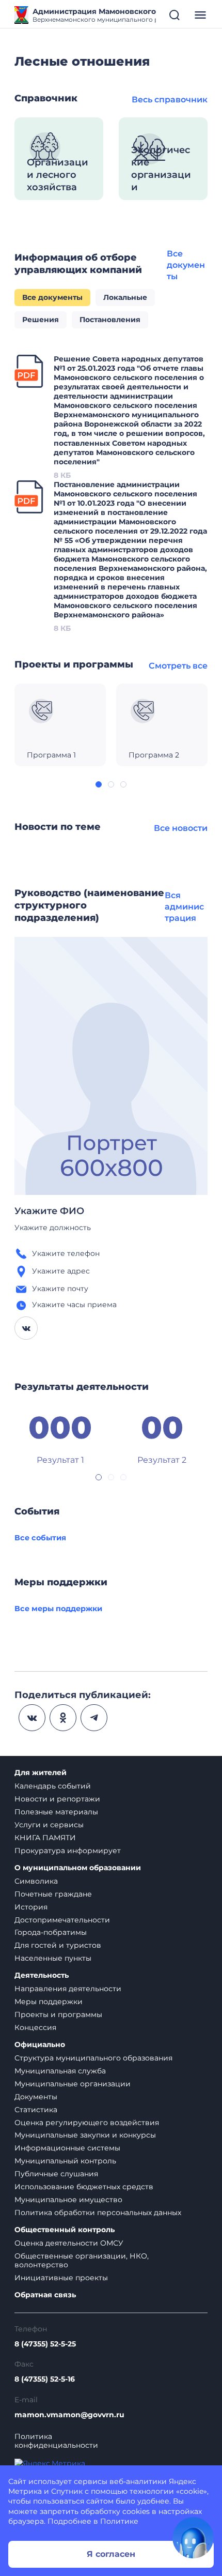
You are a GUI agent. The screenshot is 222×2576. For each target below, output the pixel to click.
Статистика (36, 2110)
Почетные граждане (53, 1894)
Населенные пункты (53, 1958)
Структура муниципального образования (93, 2058)
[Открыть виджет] (193, 2538)
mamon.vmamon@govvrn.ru (69, 2415)
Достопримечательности (62, 1920)
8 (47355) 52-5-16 (45, 2379)
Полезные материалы (56, 1812)
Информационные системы (67, 2148)
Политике (119, 2521)
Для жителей (41, 1773)
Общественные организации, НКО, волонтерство (82, 2260)
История (31, 1907)
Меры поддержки (49, 2002)
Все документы (186, 265)
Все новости (181, 828)
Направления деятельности (68, 1989)
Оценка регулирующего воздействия (87, 2123)
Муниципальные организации (73, 2084)
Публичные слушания (56, 2174)
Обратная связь (45, 2295)
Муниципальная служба (60, 2071)
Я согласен (111, 2554)
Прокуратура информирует (68, 1851)
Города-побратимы (51, 1932)
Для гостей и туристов (58, 1945)
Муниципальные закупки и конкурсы (85, 2135)
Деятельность (42, 1975)
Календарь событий (53, 1786)
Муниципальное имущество (68, 2200)
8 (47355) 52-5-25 (45, 2344)
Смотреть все (178, 666)
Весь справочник (170, 100)
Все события (40, 1538)
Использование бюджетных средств (84, 2187)
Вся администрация (184, 907)
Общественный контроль (65, 2230)
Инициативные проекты (61, 2278)
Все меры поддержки (58, 1609)
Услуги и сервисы (49, 1825)
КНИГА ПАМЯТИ (45, 1838)
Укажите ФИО (49, 1211)
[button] (99, 784)
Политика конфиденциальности (56, 2441)
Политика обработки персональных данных (98, 2213)
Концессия (35, 2027)
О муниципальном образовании (78, 1868)
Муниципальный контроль (65, 2161)
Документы (36, 2097)
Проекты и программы (58, 2014)
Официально (40, 2045)
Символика (36, 1881)
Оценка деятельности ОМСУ (69, 2243)
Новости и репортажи (57, 1799)
